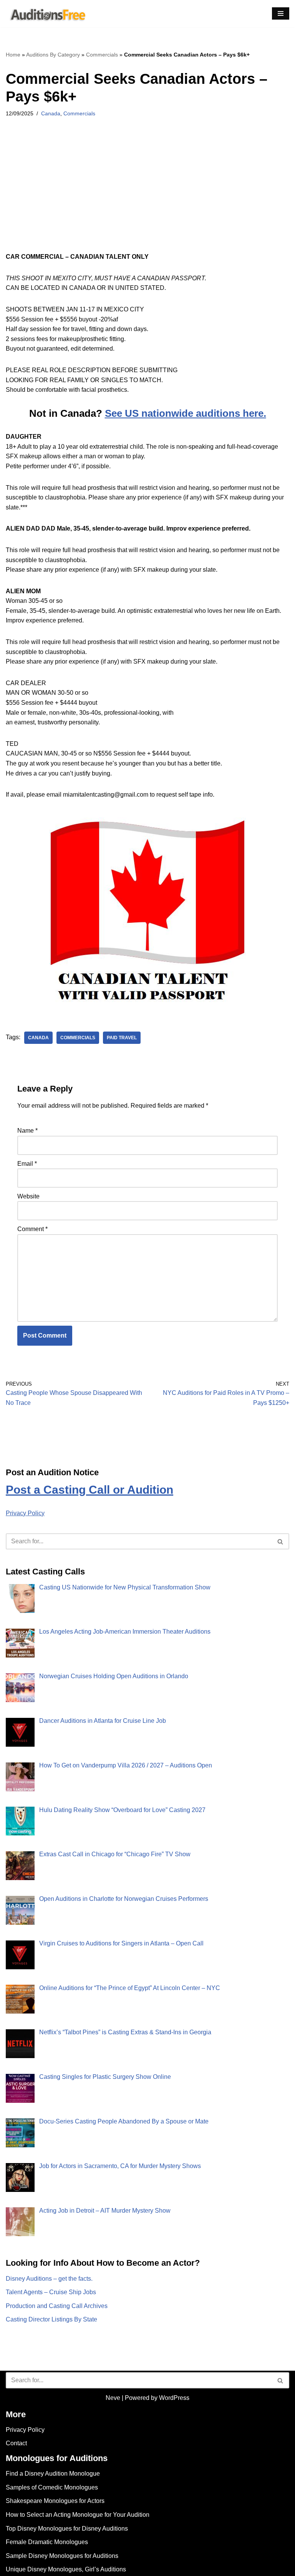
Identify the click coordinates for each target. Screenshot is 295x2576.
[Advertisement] (147, 195)
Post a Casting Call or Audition (89, 1490)
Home (13, 55)
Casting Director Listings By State (51, 2319)
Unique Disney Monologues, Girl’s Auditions (66, 2569)
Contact (16, 2443)
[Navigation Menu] (281, 13)
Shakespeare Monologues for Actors (55, 2501)
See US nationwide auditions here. (186, 413)
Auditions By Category (53, 55)
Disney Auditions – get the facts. (49, 2279)
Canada (51, 113)
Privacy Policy (25, 1513)
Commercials (102, 55)
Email (27, 1164)
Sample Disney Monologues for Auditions (62, 2556)
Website (28, 1196)
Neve (113, 2398)
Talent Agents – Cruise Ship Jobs (51, 2292)
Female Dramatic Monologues (47, 2542)
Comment (32, 1229)
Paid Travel (122, 1038)
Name (27, 1131)
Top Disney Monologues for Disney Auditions (67, 2529)
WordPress (174, 2398)
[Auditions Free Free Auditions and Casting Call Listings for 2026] (46, 14)
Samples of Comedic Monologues (52, 2487)
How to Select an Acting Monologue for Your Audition (78, 2515)
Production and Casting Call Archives (57, 2306)
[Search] (281, 1541)
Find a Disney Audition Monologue (53, 2474)
